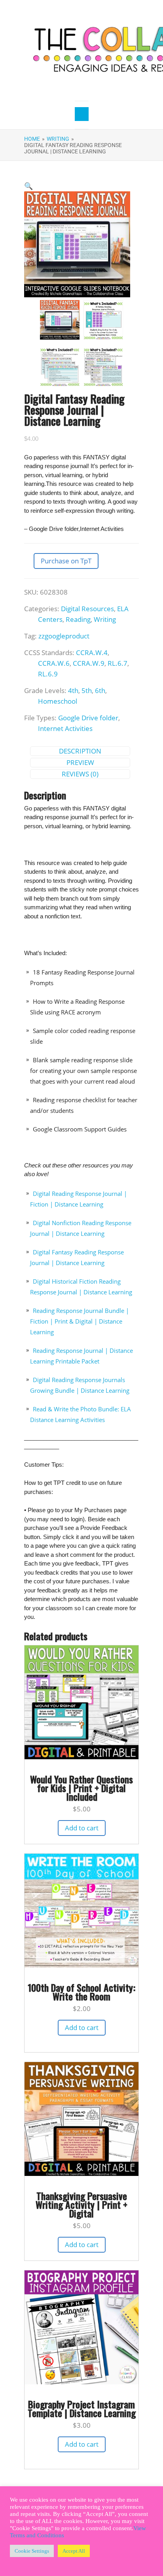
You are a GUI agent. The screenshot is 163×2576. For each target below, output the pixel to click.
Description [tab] (80, 751)
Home (32, 139)
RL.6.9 (48, 674)
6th (100, 690)
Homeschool (58, 701)
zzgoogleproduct (64, 636)
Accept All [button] (74, 2551)
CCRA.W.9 (89, 663)
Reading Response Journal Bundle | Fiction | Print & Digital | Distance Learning (80, 1321)
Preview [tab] (80, 762)
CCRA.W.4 (92, 652)
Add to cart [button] (82, 1828)
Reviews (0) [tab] (80, 774)
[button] (28, 186)
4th (73, 690)
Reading (78, 619)
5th (87, 690)
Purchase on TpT (66, 561)
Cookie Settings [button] (32, 2551)
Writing (58, 139)
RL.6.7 (118, 663)
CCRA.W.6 (54, 663)
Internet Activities (65, 728)
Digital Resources (87, 609)
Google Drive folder (88, 718)
